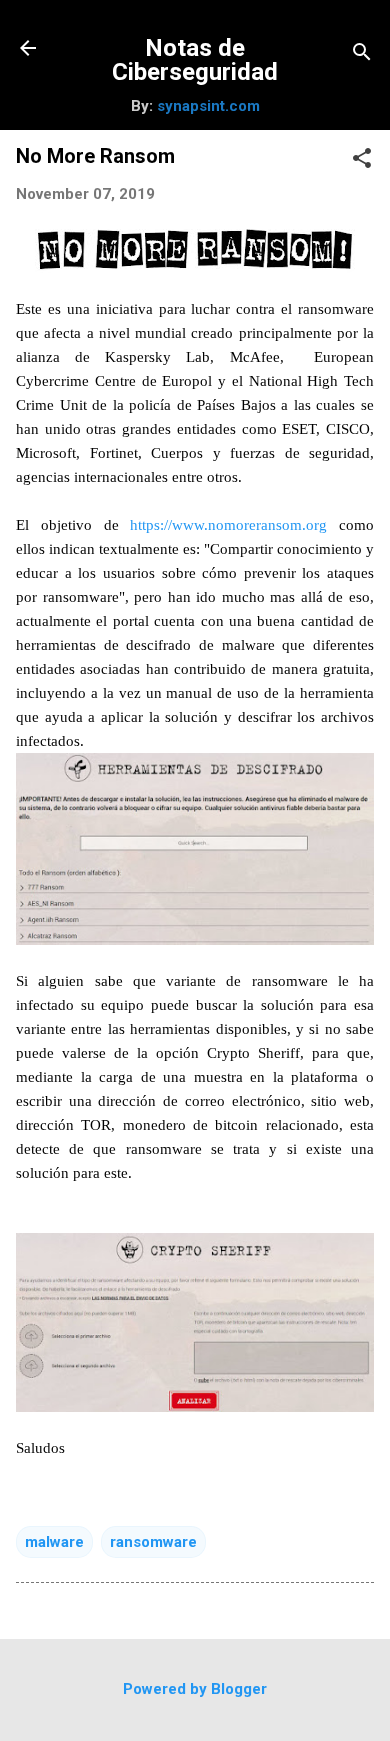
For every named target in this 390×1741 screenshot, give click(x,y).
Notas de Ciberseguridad (195, 60)
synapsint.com (208, 106)
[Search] (362, 54)
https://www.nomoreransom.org (228, 525)
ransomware (153, 1542)
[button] (362, 160)
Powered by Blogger (195, 1689)
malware (54, 1542)
